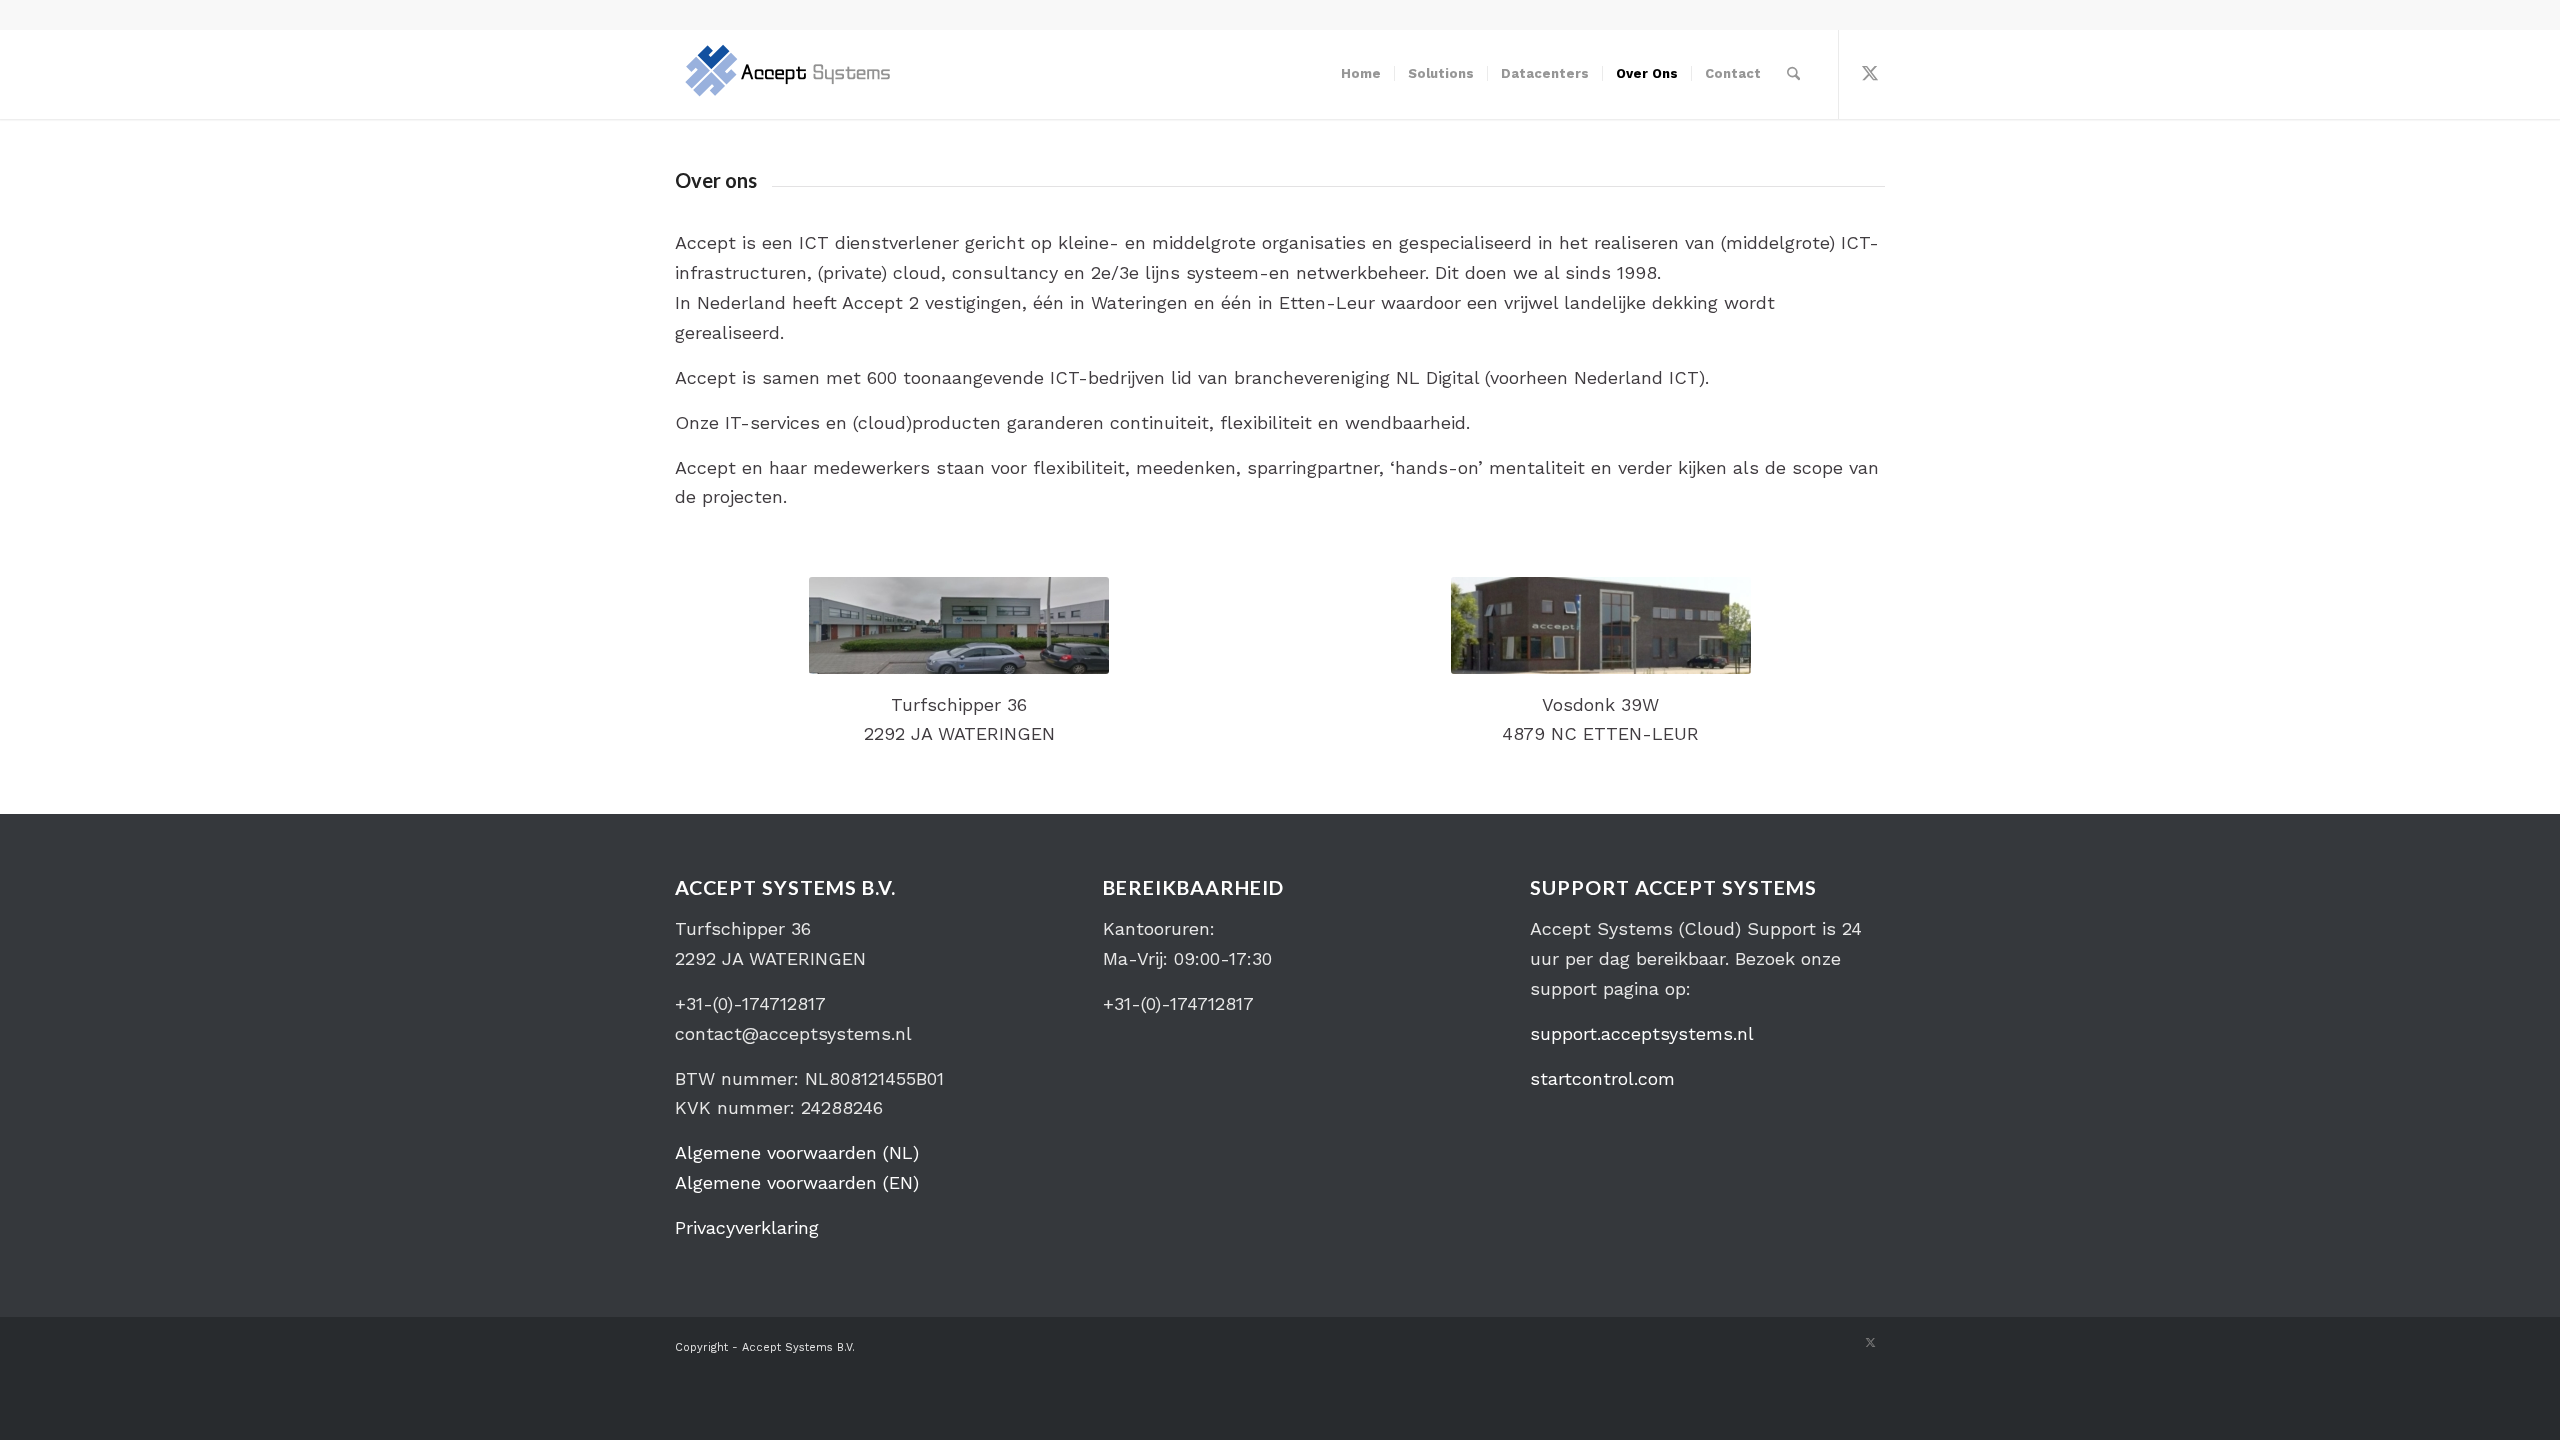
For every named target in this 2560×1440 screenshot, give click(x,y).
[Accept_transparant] (787, 74)
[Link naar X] (1870, 73)
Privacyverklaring (747, 1227)
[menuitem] (1361, 74)
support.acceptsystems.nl (1642, 1033)
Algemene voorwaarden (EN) (797, 1182)
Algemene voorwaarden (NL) (797, 1152)
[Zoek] (1793, 74)
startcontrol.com (1602, 1078)
